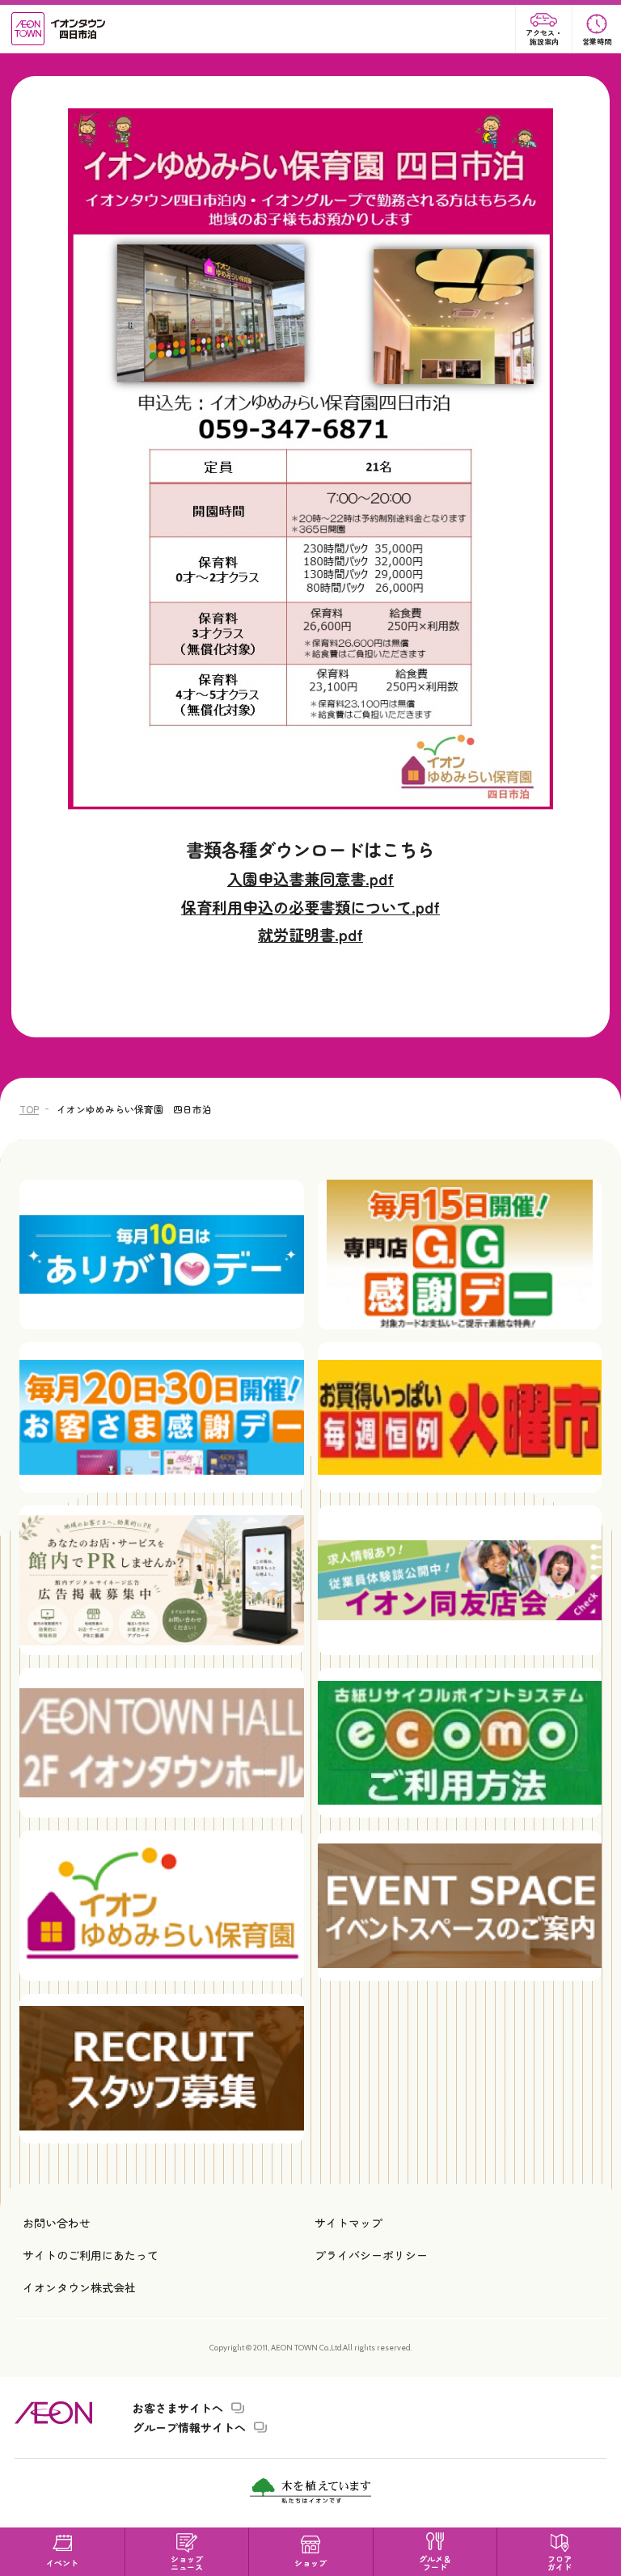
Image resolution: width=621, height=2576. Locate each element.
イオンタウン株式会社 (79, 2287)
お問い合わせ (57, 2223)
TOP (29, 1109)
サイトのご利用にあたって (91, 2255)
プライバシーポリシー (371, 2255)
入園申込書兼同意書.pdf (310, 879)
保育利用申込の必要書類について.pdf (310, 907)
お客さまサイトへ (178, 2408)
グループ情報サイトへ (189, 2427)
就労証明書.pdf (310, 935)
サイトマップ (349, 2223)
